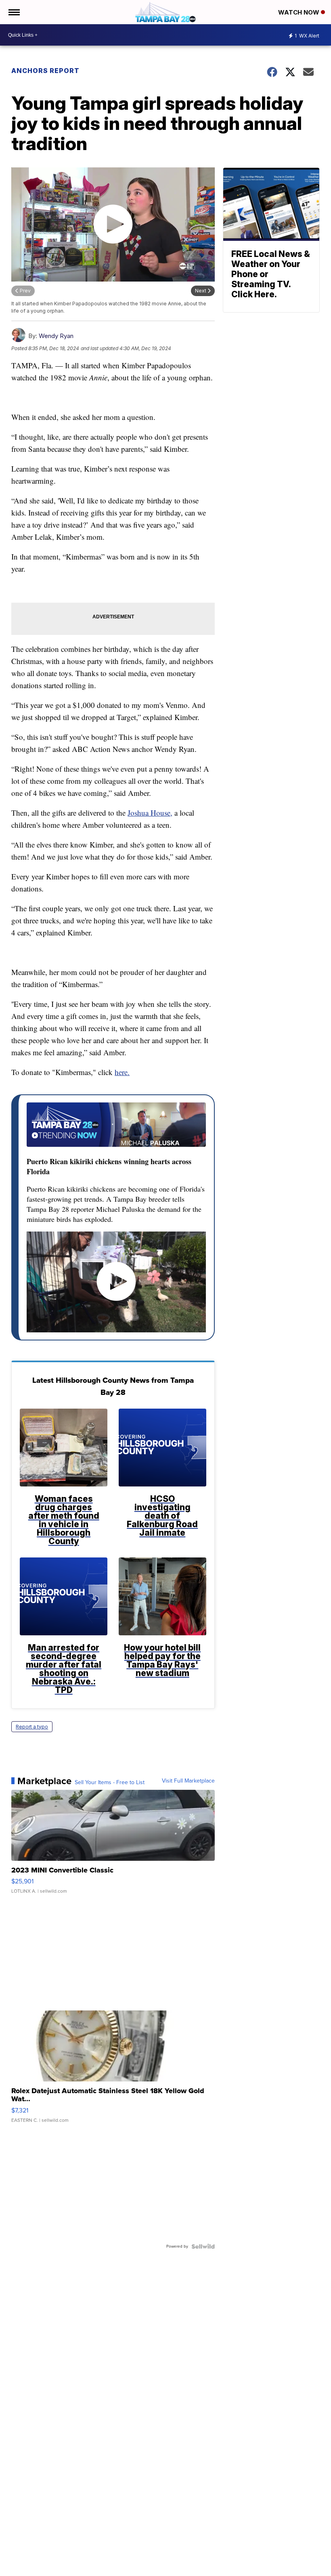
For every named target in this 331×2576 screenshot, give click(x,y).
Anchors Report (45, 71)
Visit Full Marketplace (188, 1781)
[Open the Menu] (14, 12)
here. (122, 1072)
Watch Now (300, 12)
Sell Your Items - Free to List (110, 1783)
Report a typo (32, 1727)
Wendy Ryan (56, 336)
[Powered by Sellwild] (203, 2246)
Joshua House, (150, 813)
